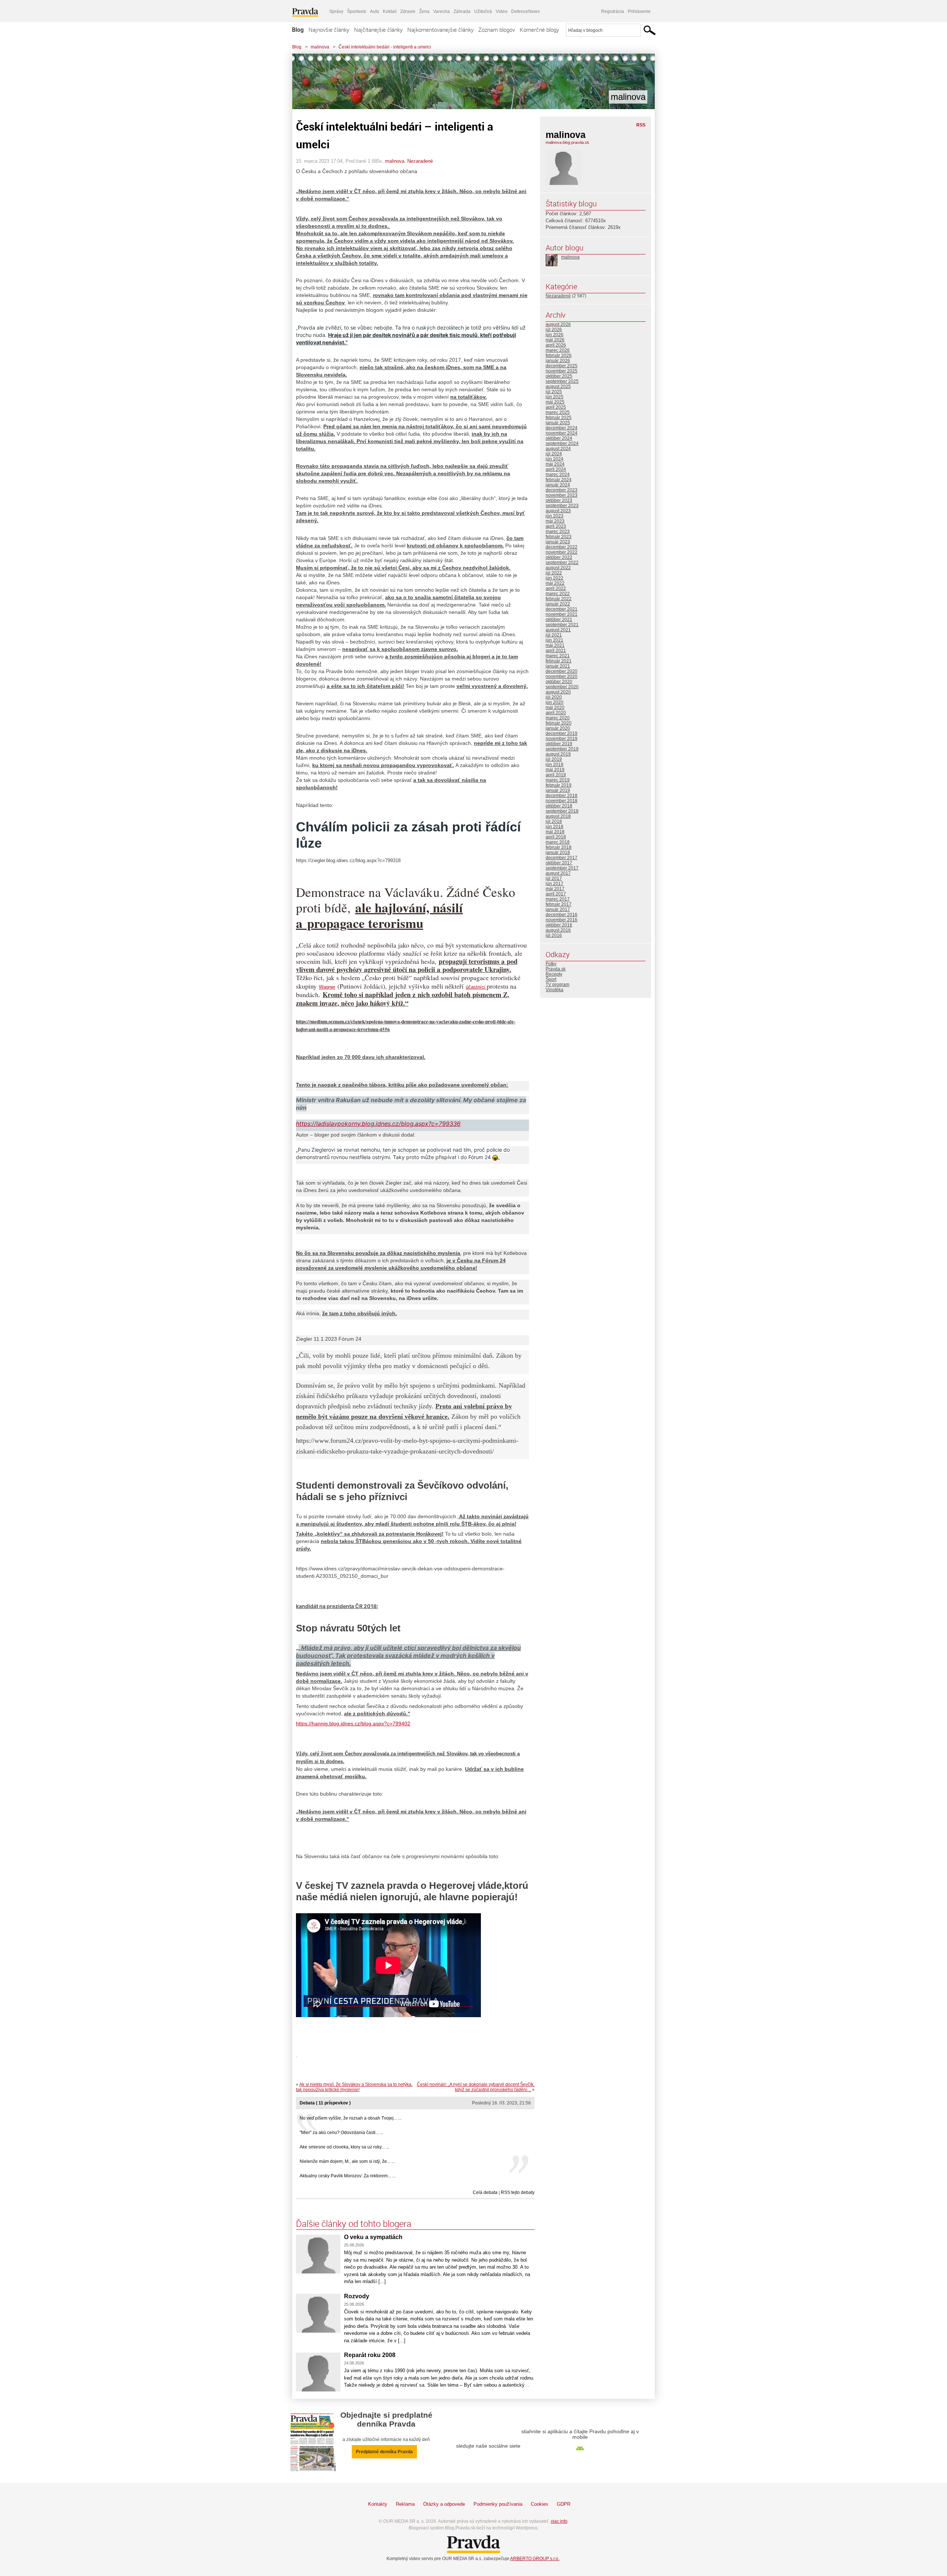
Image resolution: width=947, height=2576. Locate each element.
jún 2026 (555, 335)
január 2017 (558, 909)
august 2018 (558, 816)
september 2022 (562, 563)
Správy (336, 11)
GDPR (564, 2504)
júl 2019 (554, 759)
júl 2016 (554, 935)
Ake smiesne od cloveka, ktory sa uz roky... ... (344, 2147)
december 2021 (562, 609)
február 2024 (559, 480)
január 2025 (558, 423)
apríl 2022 (556, 588)
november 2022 (562, 552)
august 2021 (558, 630)
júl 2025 (554, 392)
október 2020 (559, 682)
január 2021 (558, 666)
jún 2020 (555, 702)
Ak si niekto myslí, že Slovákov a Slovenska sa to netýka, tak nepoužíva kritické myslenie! (354, 2087)
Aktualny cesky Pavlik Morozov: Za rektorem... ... (348, 2176)
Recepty (554, 974)
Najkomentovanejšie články (440, 30)
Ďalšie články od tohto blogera (354, 2224)
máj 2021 (555, 645)
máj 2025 (555, 402)
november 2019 (562, 739)
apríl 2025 (556, 407)
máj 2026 (555, 340)
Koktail (390, 11)
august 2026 (558, 324)
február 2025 (559, 418)
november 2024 (562, 433)
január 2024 (558, 485)
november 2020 (562, 676)
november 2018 (562, 801)
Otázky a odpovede (444, 2504)
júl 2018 (554, 821)
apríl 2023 (556, 526)
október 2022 (559, 557)
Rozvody (357, 2296)
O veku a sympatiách (373, 2237)
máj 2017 (555, 889)
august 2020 (558, 692)
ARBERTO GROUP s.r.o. (535, 2559)
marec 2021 (558, 656)
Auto (375, 11)
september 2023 (562, 506)
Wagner (327, 987)
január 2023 (558, 542)
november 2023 (562, 495)
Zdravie (408, 11)
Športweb (357, 11)
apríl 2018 (556, 837)
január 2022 (558, 604)
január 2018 (558, 853)
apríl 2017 (556, 894)
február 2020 (559, 723)
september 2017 (562, 868)
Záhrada (462, 11)
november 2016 (562, 920)
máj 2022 (555, 583)
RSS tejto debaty (518, 2192)
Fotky (551, 964)
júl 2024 (554, 454)
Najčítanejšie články (378, 30)
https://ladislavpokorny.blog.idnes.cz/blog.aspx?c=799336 (378, 1124)
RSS (641, 125)
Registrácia (613, 11)
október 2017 (559, 863)
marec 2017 (558, 899)
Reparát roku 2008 (370, 2355)
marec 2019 (558, 780)
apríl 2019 (556, 775)
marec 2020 (558, 718)
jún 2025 (555, 397)
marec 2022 (558, 594)
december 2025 (562, 366)
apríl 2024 (556, 469)
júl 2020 (554, 697)
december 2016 (562, 915)
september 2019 (562, 749)
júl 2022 (554, 573)
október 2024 (559, 438)
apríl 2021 (556, 651)
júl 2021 (554, 635)
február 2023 (559, 537)
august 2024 (558, 449)
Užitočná (483, 11)
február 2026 (559, 355)
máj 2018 (555, 832)
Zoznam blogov (497, 30)
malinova (320, 47)
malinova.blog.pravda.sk (567, 142)
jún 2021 (555, 640)
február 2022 (559, 599)
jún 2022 (555, 578)
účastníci (476, 987)
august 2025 (558, 386)
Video (502, 11)
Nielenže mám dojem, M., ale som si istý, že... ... (347, 2161)
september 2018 (562, 811)
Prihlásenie (639, 11)
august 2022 (558, 568)
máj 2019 (555, 770)
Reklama (405, 2504)
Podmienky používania (498, 2504)
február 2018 (559, 847)
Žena (424, 11)
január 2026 (558, 361)
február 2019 (559, 785)
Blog (298, 30)
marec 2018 (558, 842)
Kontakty (378, 2504)
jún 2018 (555, 827)
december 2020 (562, 671)
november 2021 (562, 614)
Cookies (540, 2504)
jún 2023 (555, 516)
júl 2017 (554, 878)
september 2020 (562, 687)
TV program (557, 985)
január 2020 (558, 728)
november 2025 (562, 371)
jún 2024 (555, 459)
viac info (559, 2521)
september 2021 (562, 625)
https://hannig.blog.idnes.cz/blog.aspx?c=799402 (353, 1723)
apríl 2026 (556, 345)
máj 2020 (555, 708)
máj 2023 (555, 521)
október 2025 (559, 376)
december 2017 (562, 858)
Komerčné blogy (539, 30)
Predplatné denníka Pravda (384, 2452)
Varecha (442, 11)
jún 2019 (555, 764)
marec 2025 (558, 412)
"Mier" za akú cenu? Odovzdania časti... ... (341, 2133)
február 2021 (559, 661)
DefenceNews (525, 11)
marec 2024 (558, 475)
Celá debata (485, 2192)
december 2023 (562, 490)
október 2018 (559, 806)
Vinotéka (555, 990)
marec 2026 (558, 350)
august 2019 (558, 754)
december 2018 (562, 796)
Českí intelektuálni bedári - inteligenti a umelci (385, 47)
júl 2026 (554, 330)
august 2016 (558, 930)
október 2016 (559, 925)
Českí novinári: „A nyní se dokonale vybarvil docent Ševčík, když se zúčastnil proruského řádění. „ (476, 2087)
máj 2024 (555, 464)
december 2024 (562, 428)
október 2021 (559, 619)
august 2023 (558, 511)
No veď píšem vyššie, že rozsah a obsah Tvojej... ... (351, 2118)
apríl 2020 (556, 713)
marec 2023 (558, 531)
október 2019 (559, 744)
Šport (551, 979)
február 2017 (559, 904)
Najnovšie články (329, 30)
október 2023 (559, 500)
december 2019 (562, 733)
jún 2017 (555, 884)
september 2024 (562, 443)
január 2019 (558, 790)
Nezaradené (420, 161)
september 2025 (562, 381)
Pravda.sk (556, 969)
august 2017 (558, 873)
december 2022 (562, 547)
